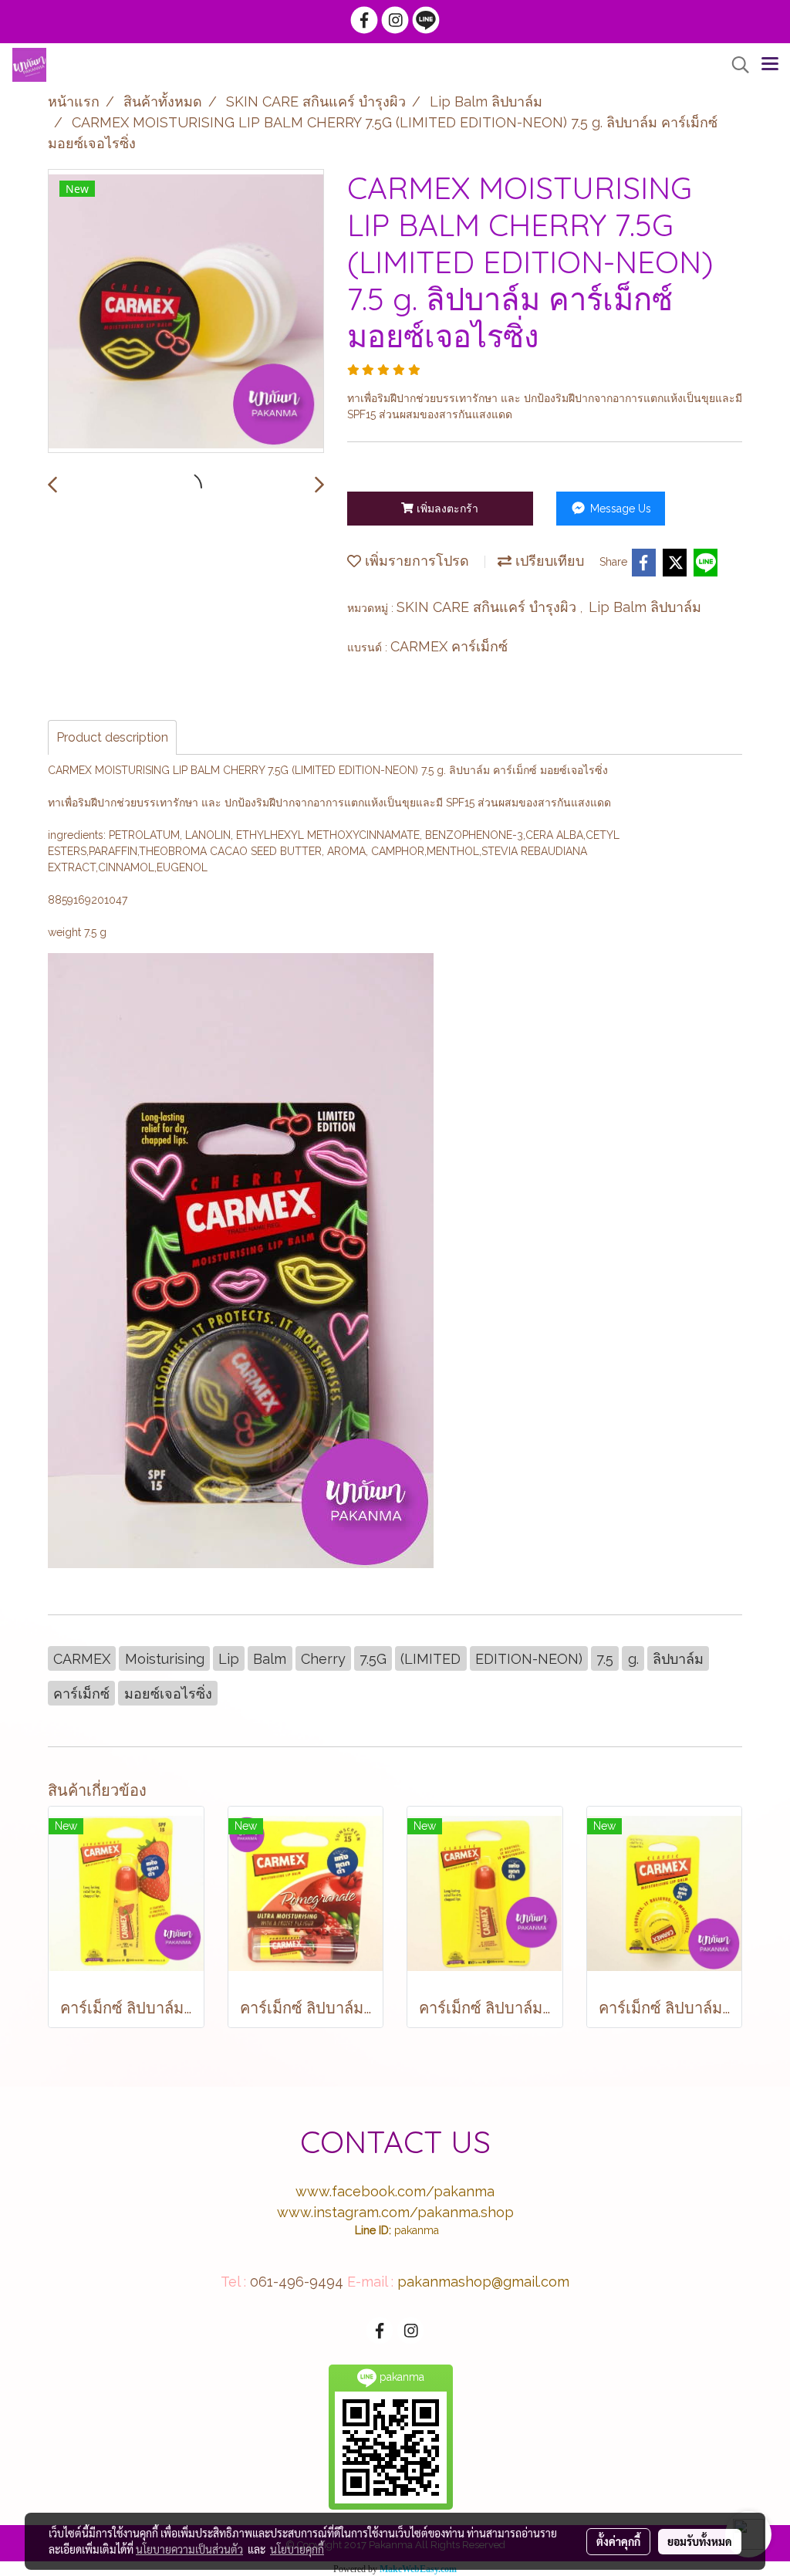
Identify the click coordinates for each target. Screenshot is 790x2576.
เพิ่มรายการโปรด (415, 561)
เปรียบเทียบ (548, 561)
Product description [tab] (112, 737)
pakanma (417, 2230)
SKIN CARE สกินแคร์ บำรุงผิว (488, 607)
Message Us (619, 509)
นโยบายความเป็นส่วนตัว (189, 2549)
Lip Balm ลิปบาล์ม (645, 607)
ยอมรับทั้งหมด (700, 2541)
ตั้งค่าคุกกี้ (618, 2541)
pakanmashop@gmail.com (483, 2282)
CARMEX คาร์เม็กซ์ (449, 646)
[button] (735, 65)
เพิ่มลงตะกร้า (446, 509)
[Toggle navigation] (770, 65)
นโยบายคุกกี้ (297, 2549)
